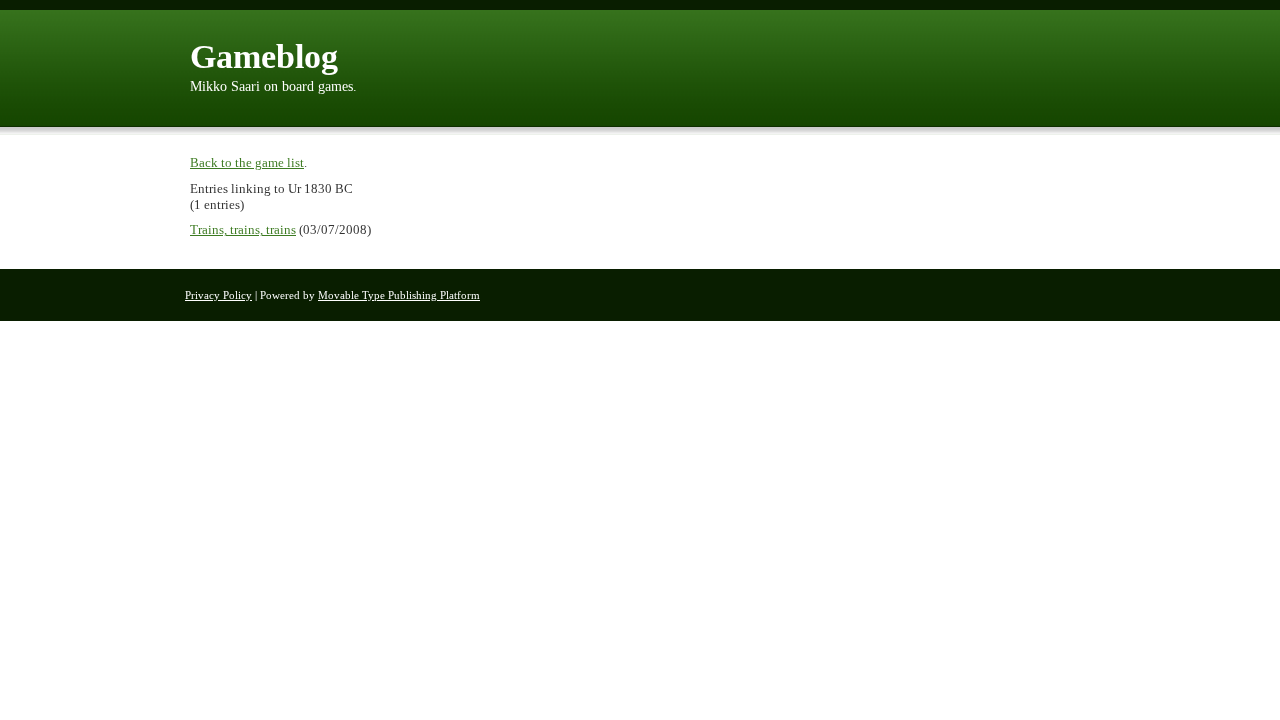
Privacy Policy (218, 295)
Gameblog (264, 56)
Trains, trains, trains (243, 229)
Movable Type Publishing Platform (399, 295)
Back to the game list (247, 162)
